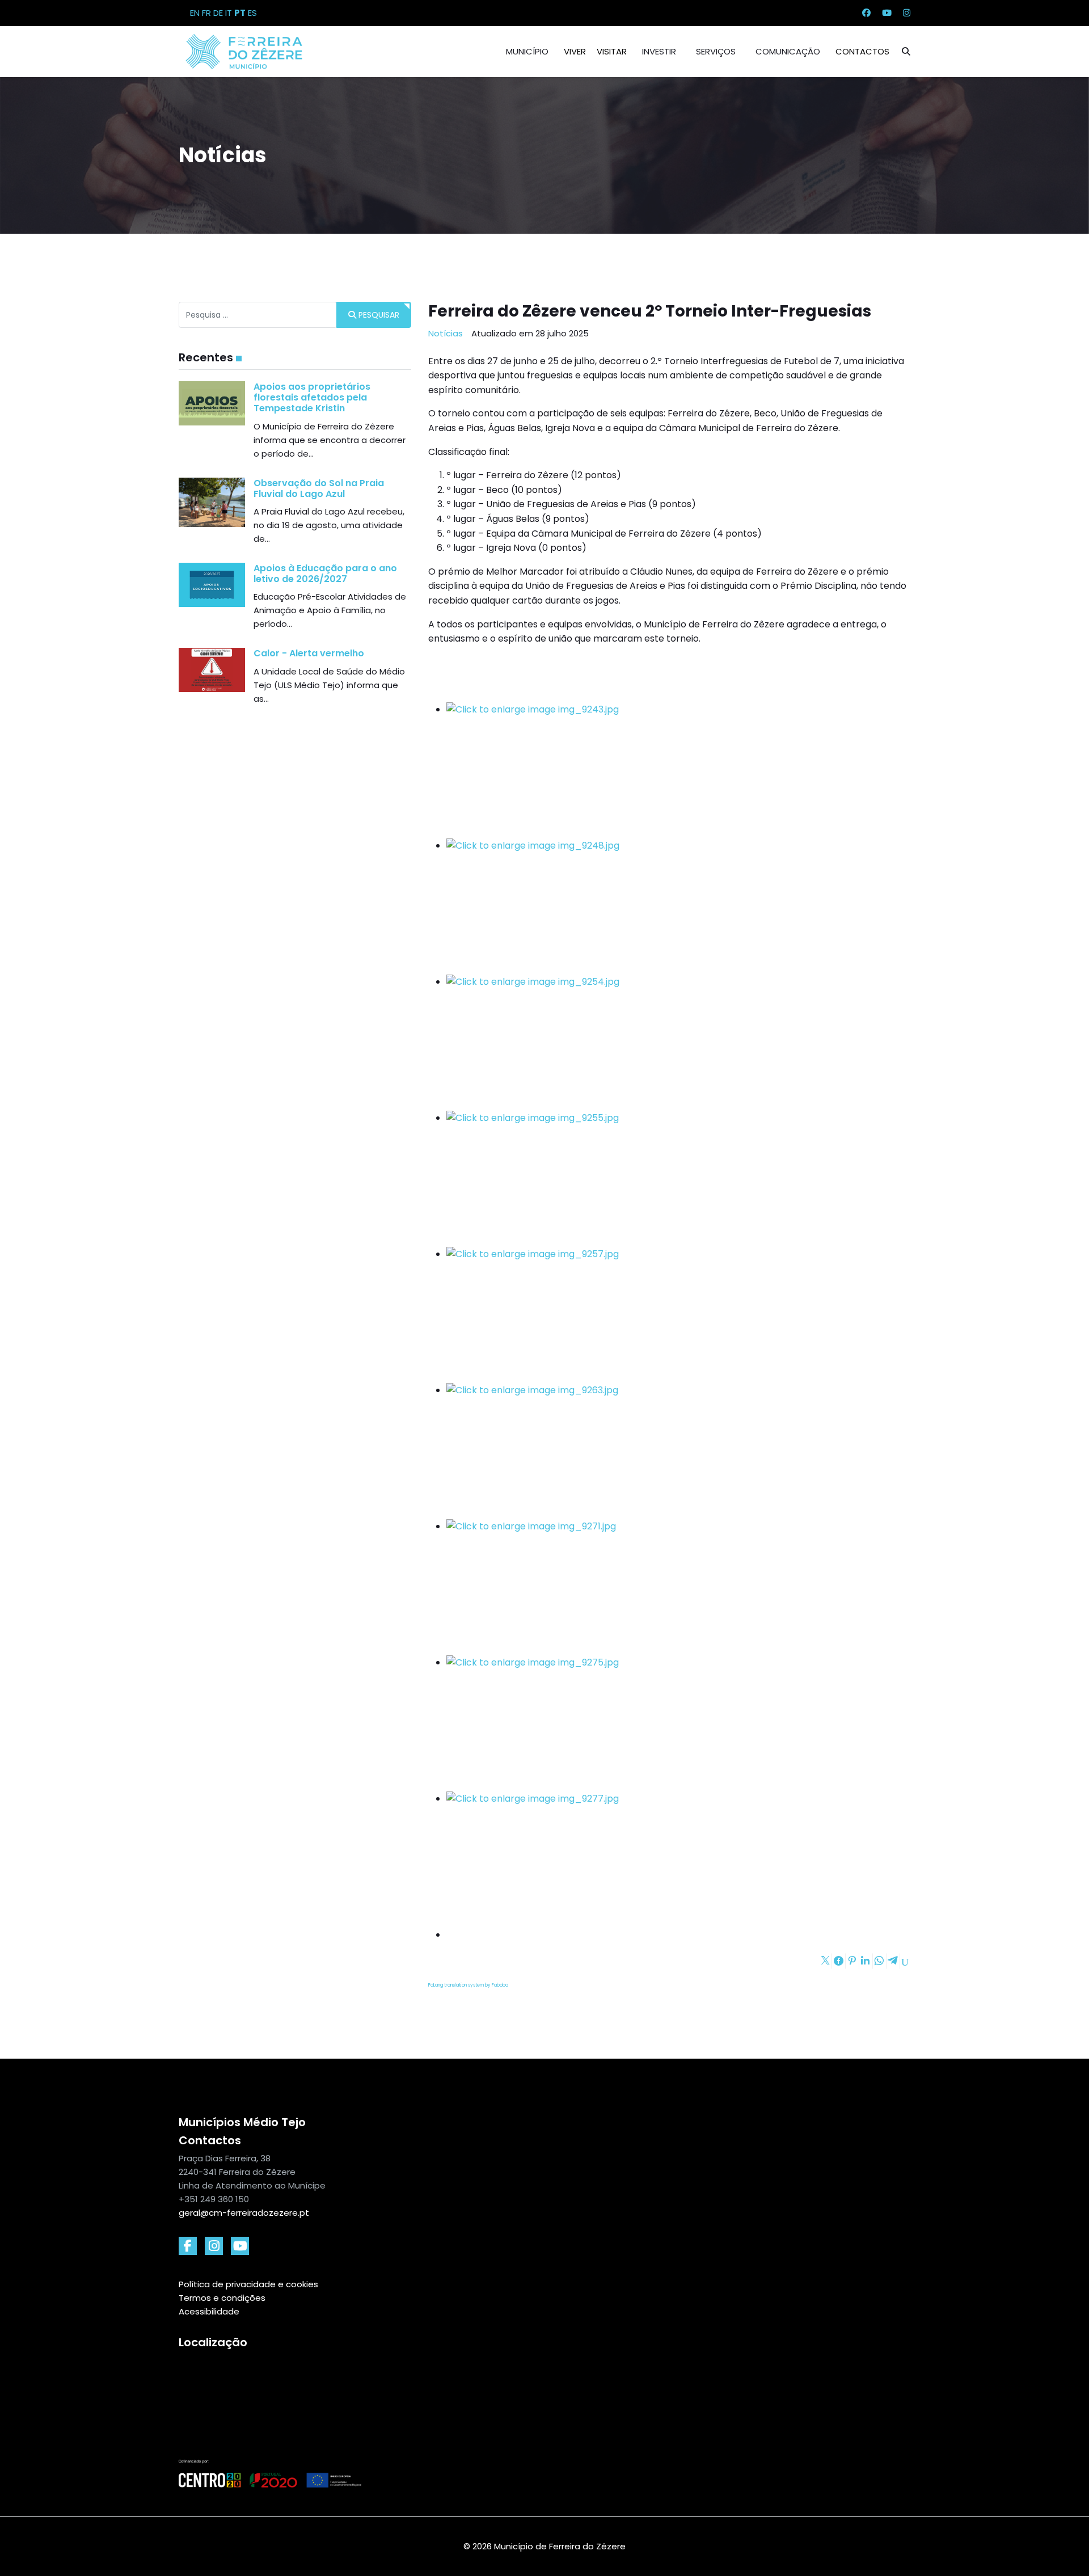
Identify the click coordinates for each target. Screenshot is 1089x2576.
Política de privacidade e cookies (248, 2284)
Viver (575, 51)
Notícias (446, 333)
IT (229, 13)
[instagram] (214, 2246)
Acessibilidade (209, 2311)
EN (195, 13)
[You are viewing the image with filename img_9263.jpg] (678, 1451)
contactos (862, 51)
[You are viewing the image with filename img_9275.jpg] (678, 1723)
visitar (612, 51)
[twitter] (240, 2246)
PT (240, 13)
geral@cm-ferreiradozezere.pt (244, 2213)
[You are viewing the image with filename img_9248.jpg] (678, 907)
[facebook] (188, 2246)
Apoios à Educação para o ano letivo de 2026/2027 (325, 574)
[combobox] (258, 315)
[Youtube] (887, 13)
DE (218, 13)
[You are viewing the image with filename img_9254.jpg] (678, 1043)
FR (206, 13)
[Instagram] (907, 13)
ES (252, 13)
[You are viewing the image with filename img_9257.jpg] (678, 1315)
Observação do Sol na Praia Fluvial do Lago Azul (319, 488)
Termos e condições (222, 2298)
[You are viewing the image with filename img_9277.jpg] (678, 1860)
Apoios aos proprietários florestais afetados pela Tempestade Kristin (312, 397)
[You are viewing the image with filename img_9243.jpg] (678, 770)
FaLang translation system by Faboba (468, 1985)
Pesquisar (378, 315)
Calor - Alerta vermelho (309, 653)
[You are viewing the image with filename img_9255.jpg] (678, 1179)
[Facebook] (866, 13)
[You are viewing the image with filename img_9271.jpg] (678, 1587)
